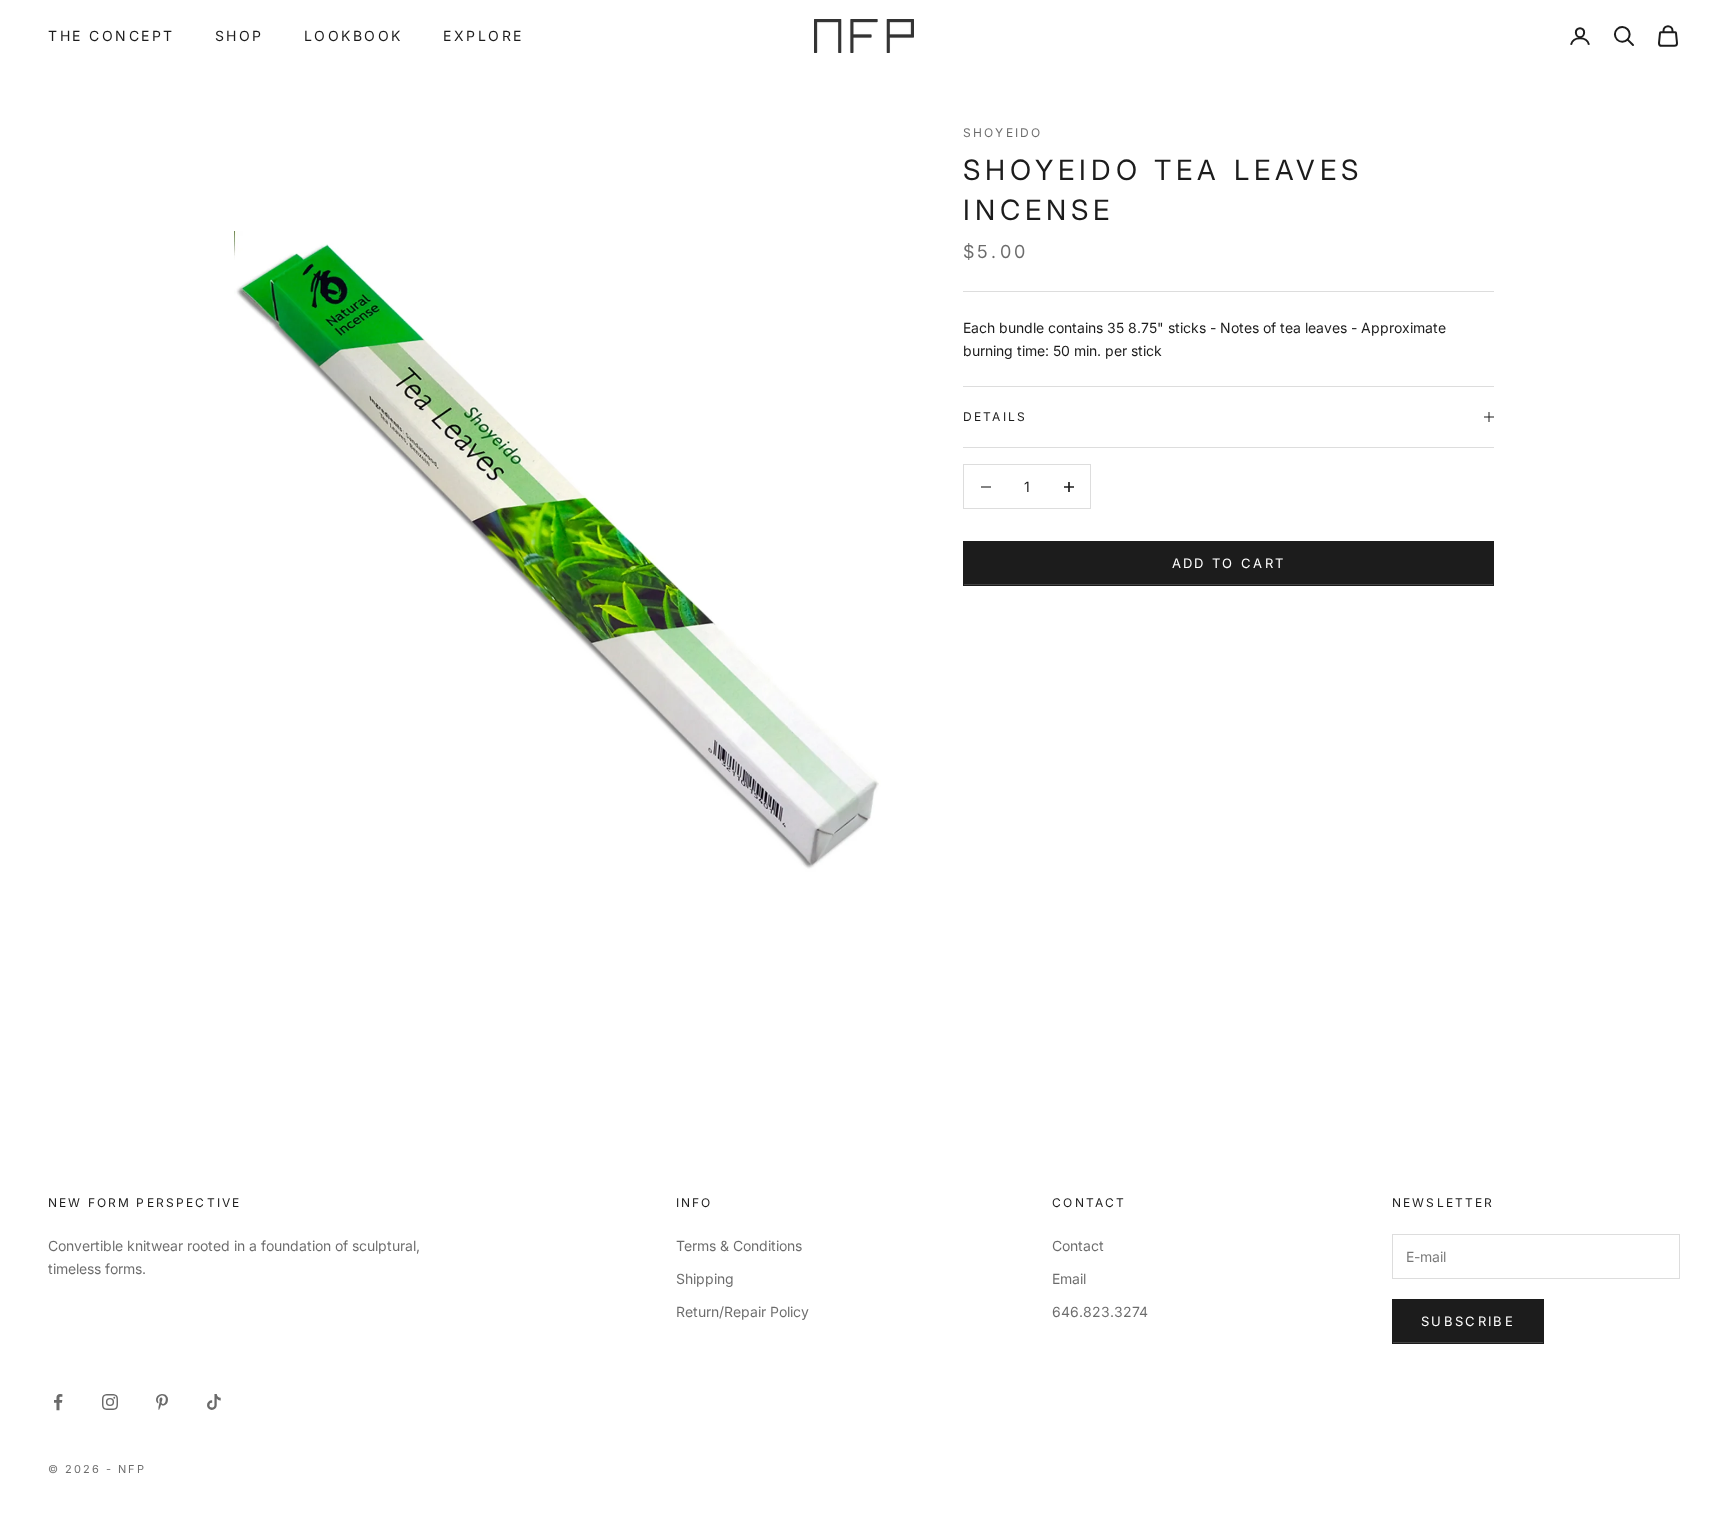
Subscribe (1468, 1321)
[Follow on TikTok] (214, 1402)
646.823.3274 (1100, 1311)
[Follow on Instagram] (110, 1402)
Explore (483, 35)
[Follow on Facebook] (58, 1402)
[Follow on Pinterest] (162, 1402)
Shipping (705, 1278)
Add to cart (1229, 563)
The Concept (111, 35)
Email (1069, 1278)
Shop (239, 35)
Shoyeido (1002, 132)
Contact (1078, 1245)
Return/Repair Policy (742, 1311)
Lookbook (353, 35)
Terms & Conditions (739, 1245)
